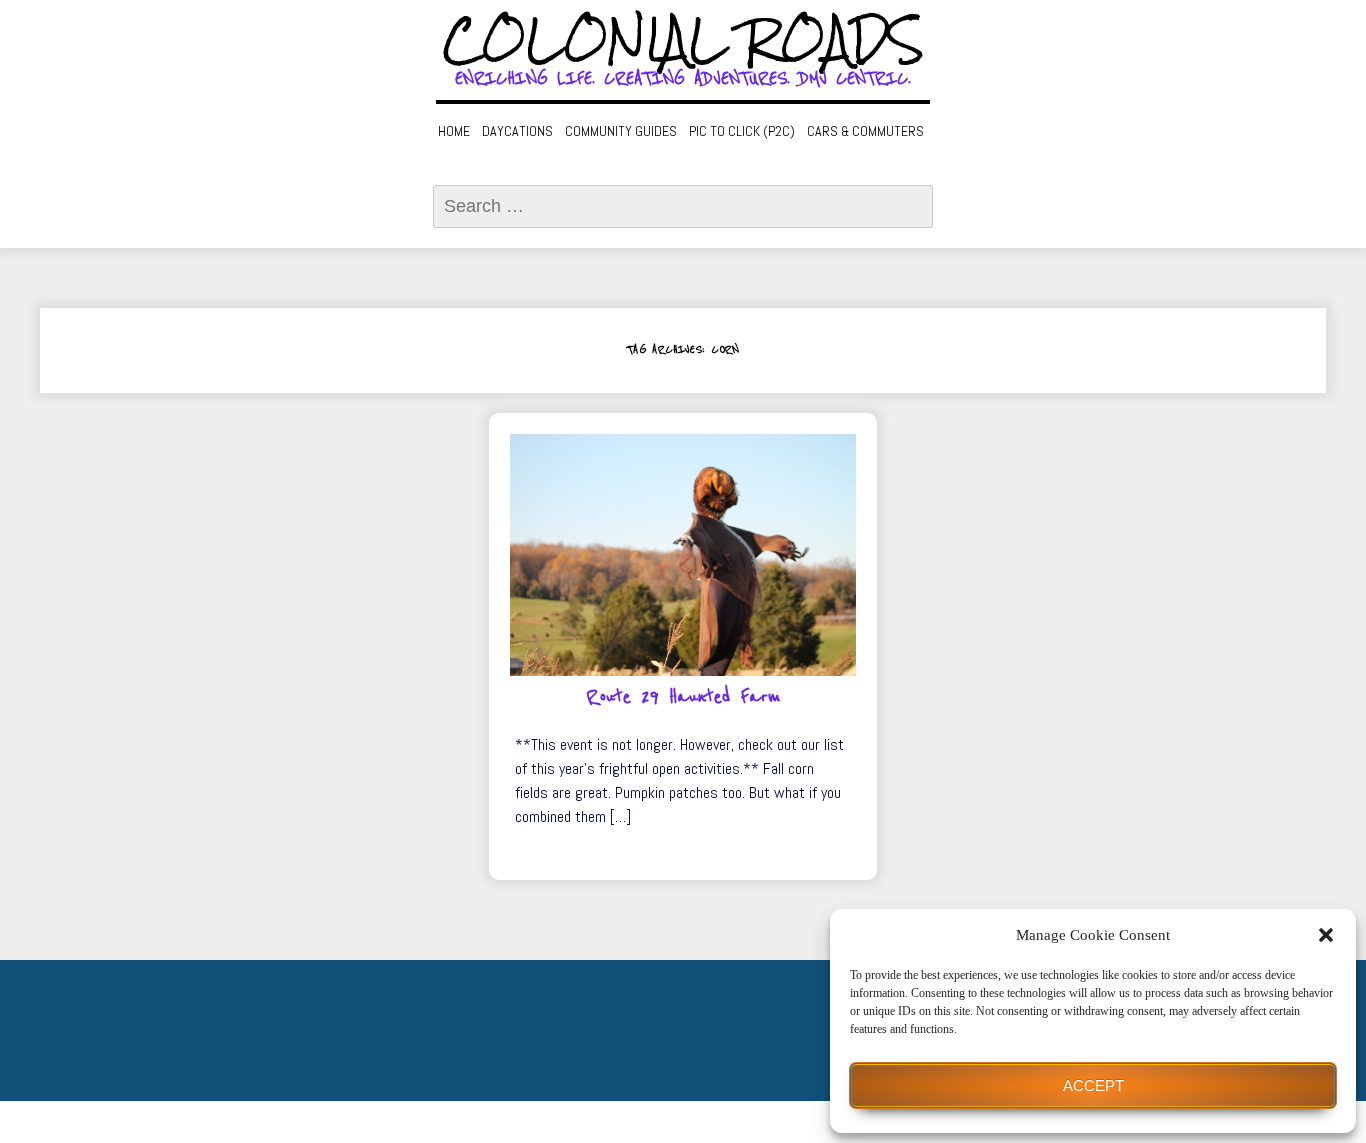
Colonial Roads (683, 40)
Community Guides (621, 131)
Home (454, 131)
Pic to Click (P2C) (742, 131)
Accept (1093, 1085)
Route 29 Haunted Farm (683, 697)
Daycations (517, 131)
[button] (1326, 935)
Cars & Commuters (865, 131)
